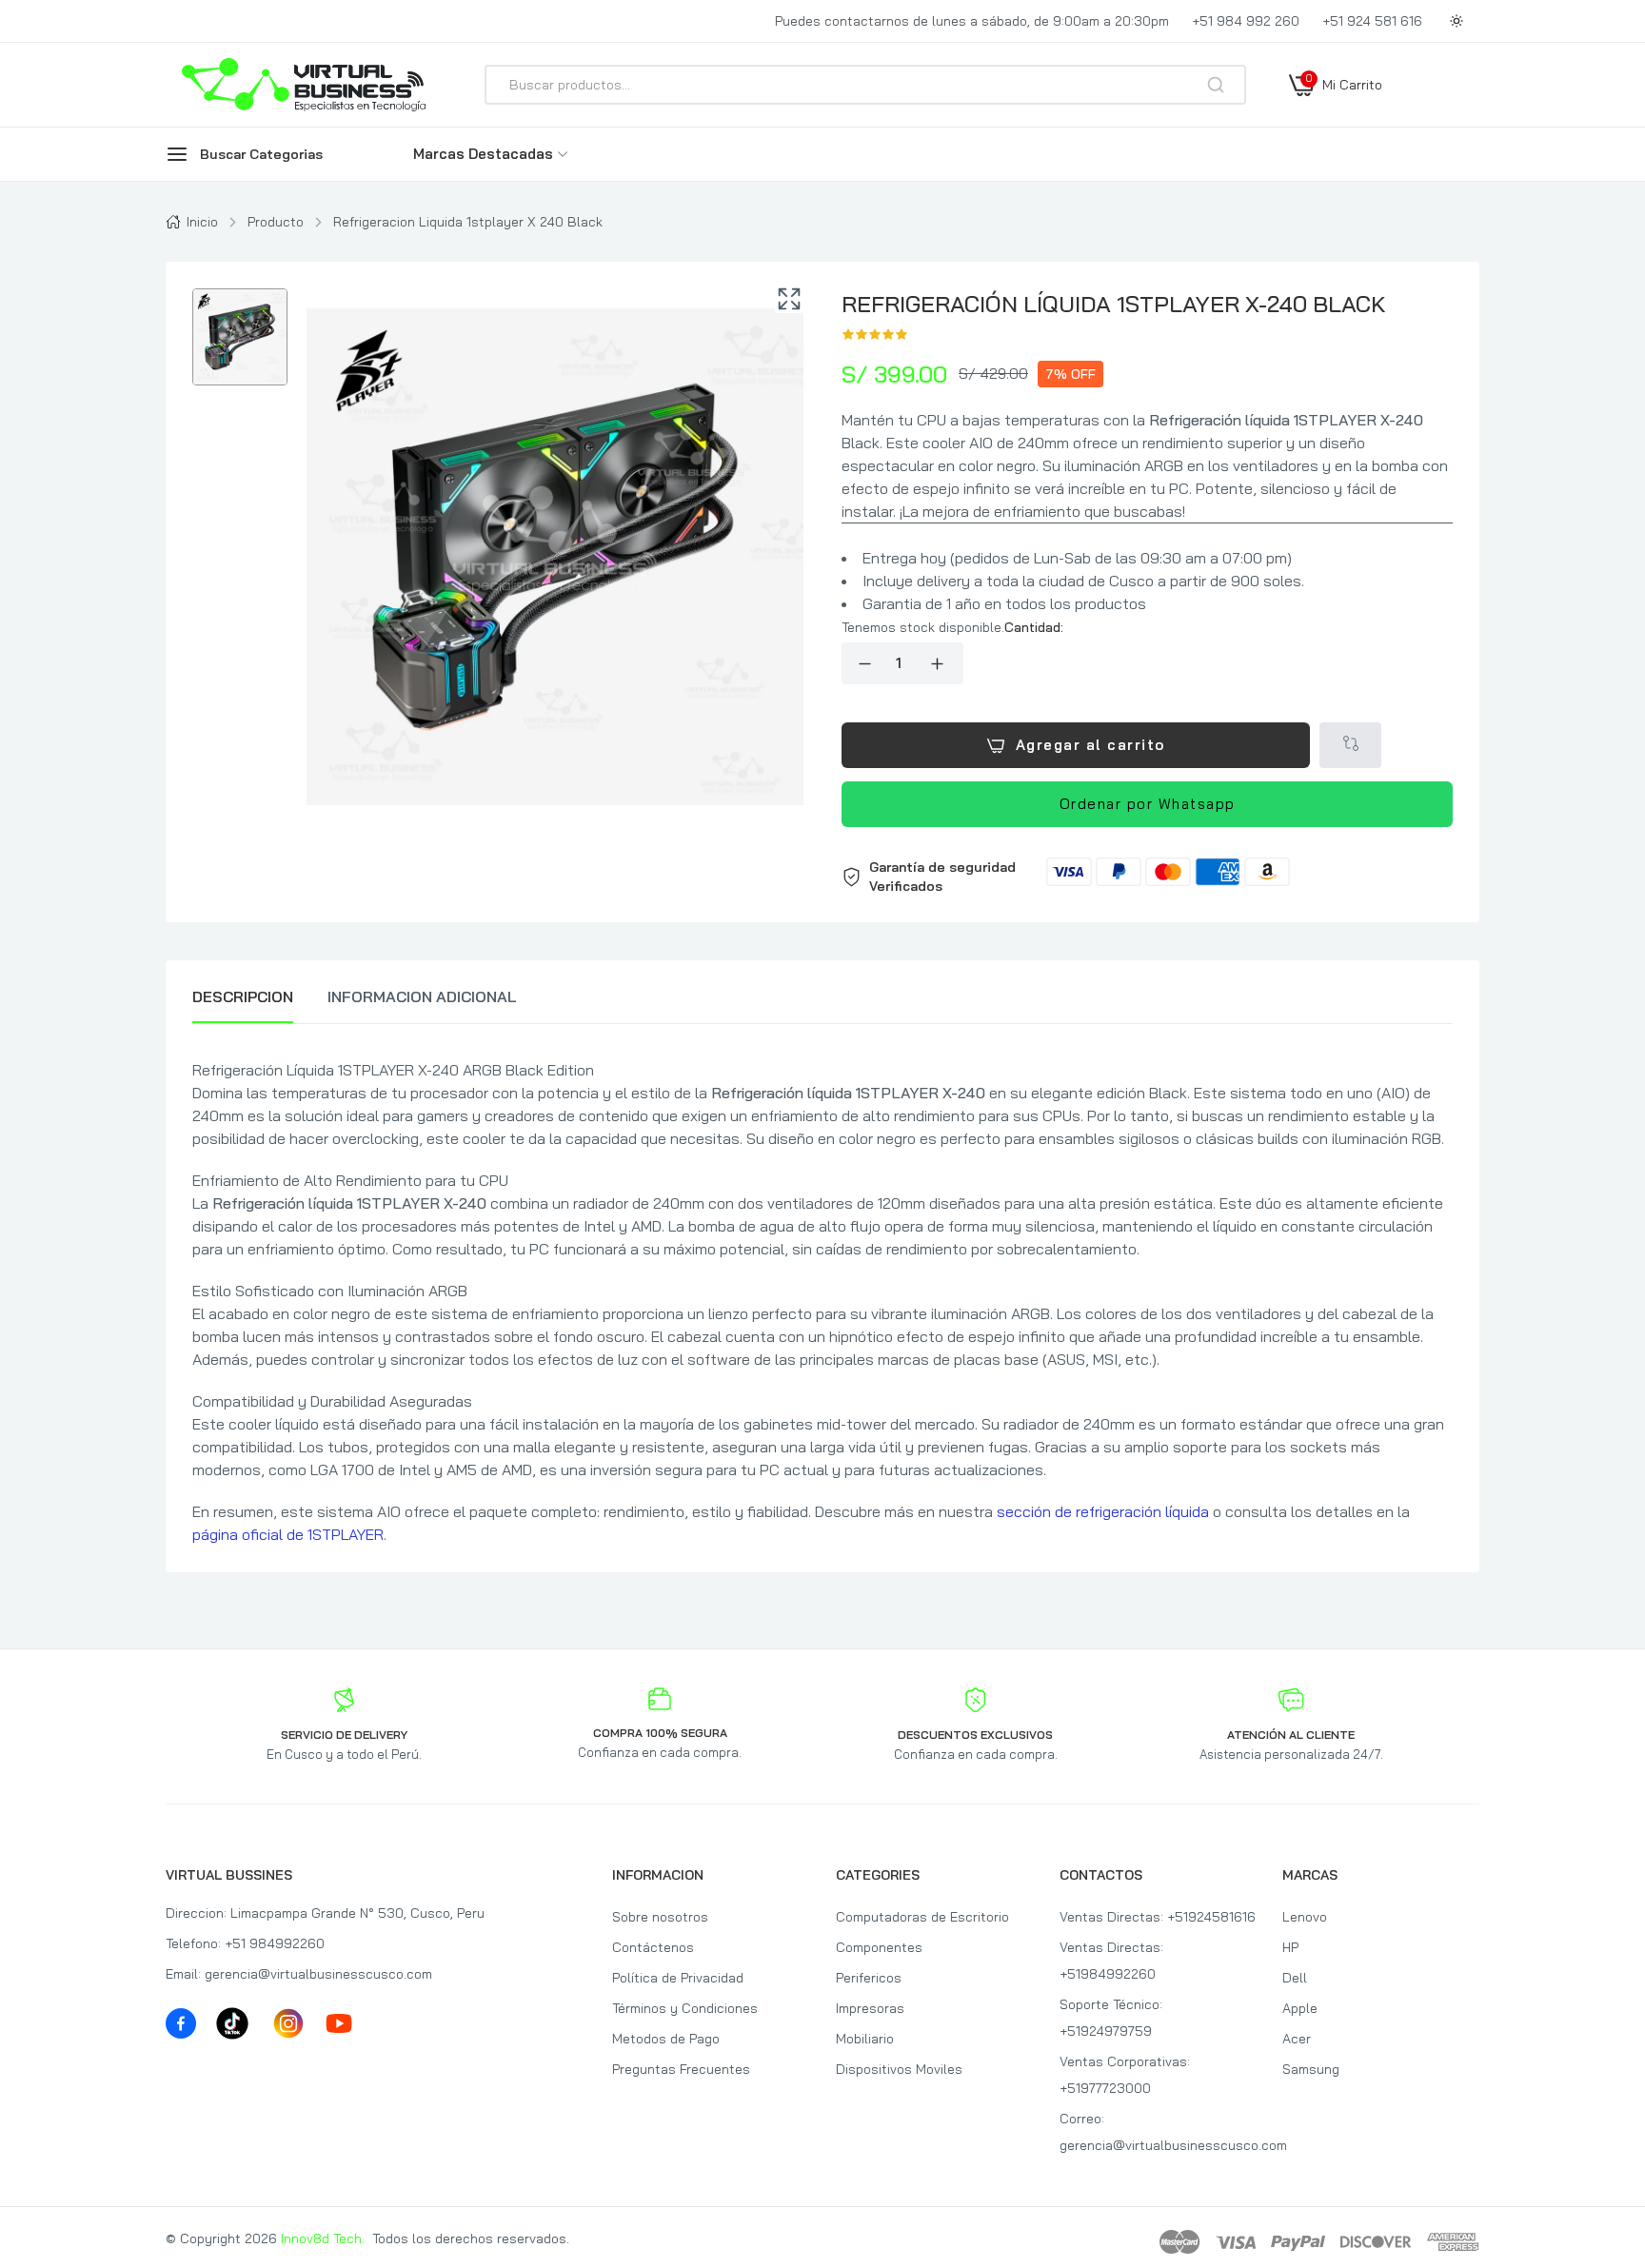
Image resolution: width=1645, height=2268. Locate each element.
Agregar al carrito (1090, 745)
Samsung (1311, 2069)
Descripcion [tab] (243, 996)
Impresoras (870, 2008)
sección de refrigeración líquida (1103, 1511)
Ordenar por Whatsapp (1148, 804)
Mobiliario (865, 2039)
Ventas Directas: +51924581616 (1158, 1917)
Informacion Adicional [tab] (422, 996)
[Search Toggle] (1300, 135)
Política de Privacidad (678, 1978)
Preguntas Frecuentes (681, 2069)
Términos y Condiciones (685, 2008)
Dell (1295, 1978)
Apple (1300, 2008)
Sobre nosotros (660, 1917)
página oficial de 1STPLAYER (288, 1534)
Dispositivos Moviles (899, 2069)
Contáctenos (653, 1947)
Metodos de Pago (666, 2039)
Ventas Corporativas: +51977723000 (1125, 2075)
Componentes (879, 1947)
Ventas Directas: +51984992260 (1111, 1961)
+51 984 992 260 (1246, 21)
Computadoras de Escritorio (922, 1917)
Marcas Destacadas (483, 154)
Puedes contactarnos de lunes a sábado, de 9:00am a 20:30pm (972, 21)
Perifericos (869, 1978)
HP (1290, 1947)
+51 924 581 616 (1372, 21)
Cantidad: (1034, 627)
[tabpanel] (822, 1302)
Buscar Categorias (261, 154)
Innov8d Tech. (323, 2238)
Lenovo (1305, 1917)
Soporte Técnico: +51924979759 (1111, 2018)
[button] (1147, 877)
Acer (1297, 2039)
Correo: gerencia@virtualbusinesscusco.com (1158, 2132)
